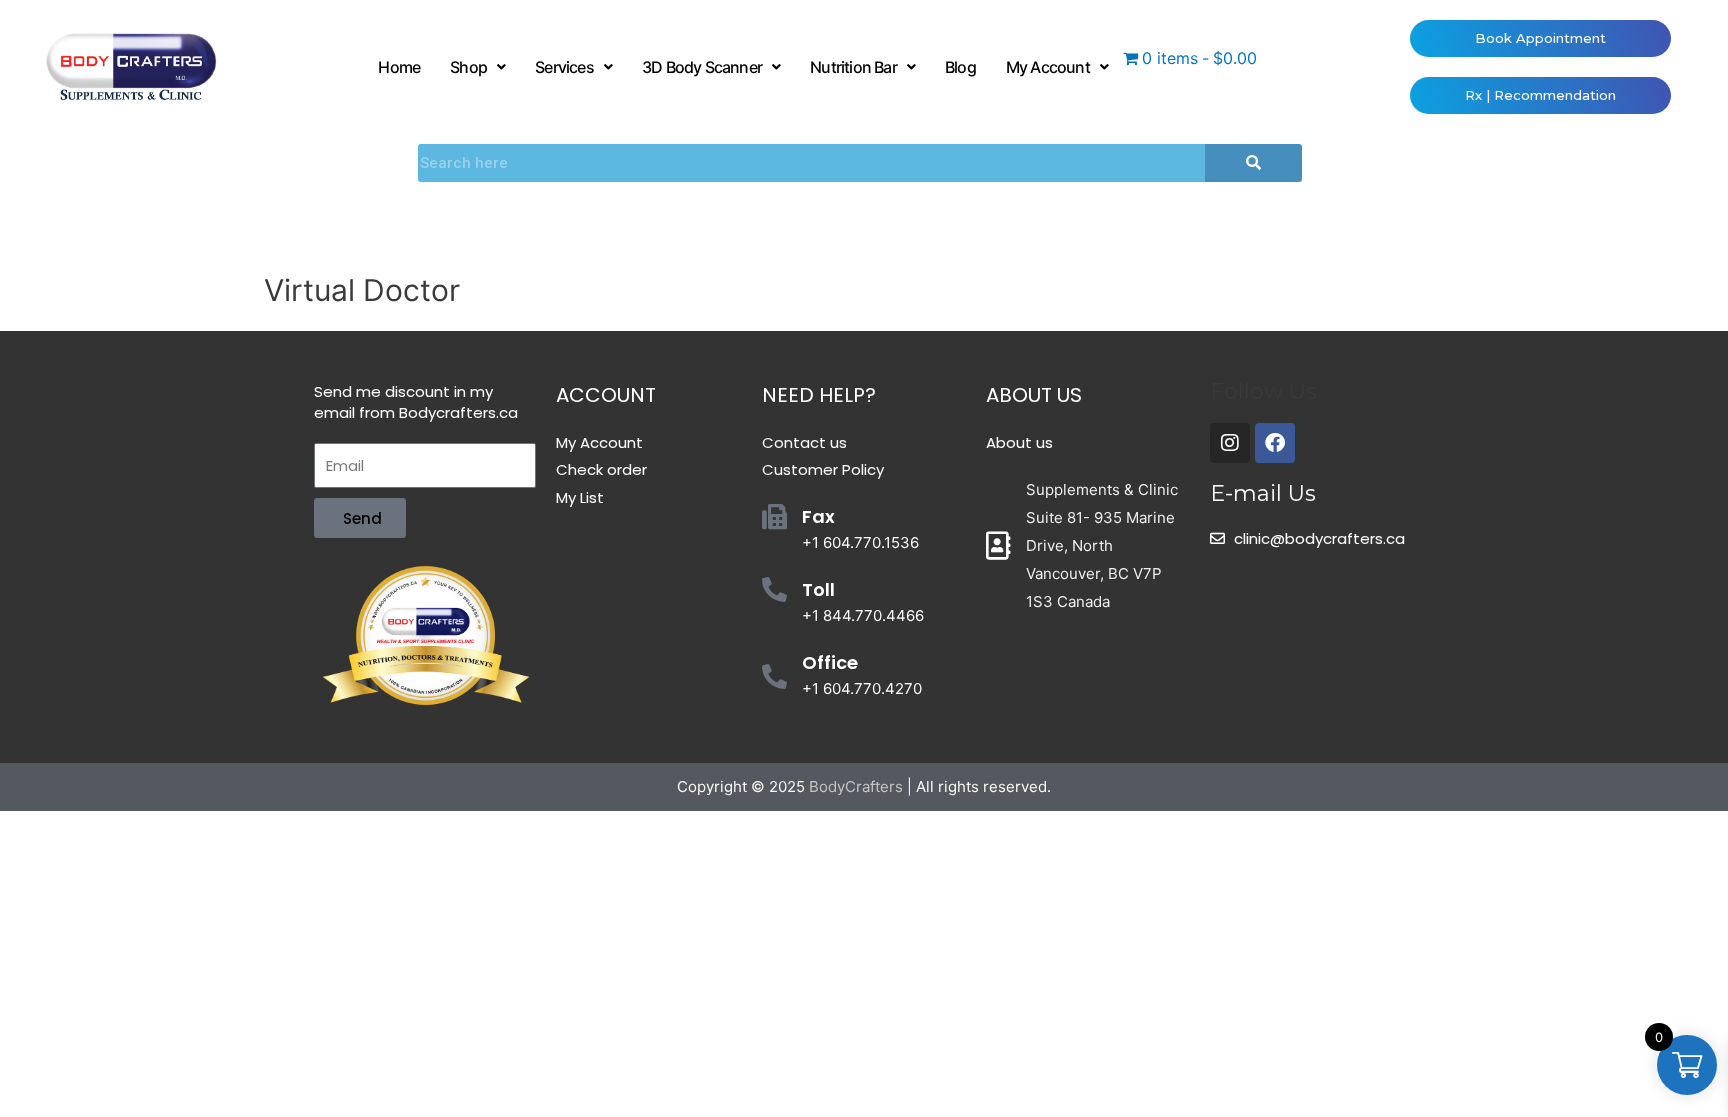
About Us (1034, 395)
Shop (468, 67)
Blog (960, 67)
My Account (1048, 67)
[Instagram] (1230, 443)
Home (399, 67)
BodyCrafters (856, 786)
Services (564, 67)
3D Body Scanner (702, 67)
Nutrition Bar (853, 67)
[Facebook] (1275, 443)
